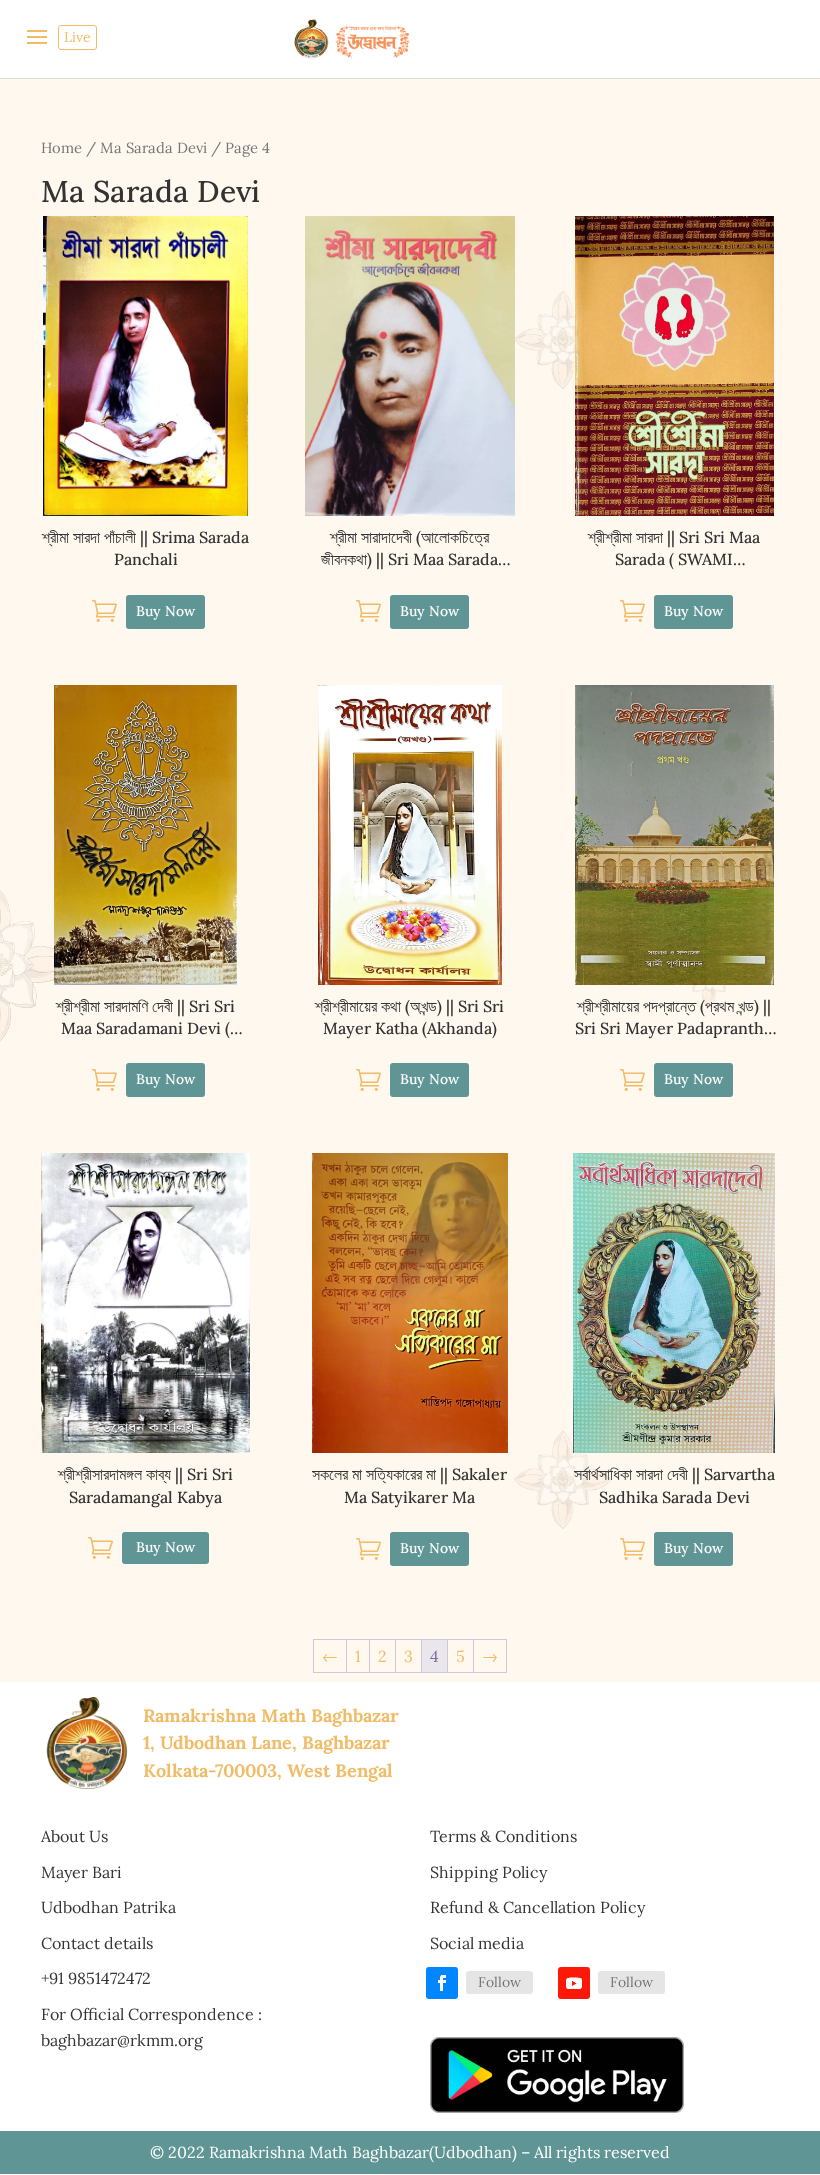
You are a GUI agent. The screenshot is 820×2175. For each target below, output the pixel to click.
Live (77, 37)
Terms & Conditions (503, 1836)
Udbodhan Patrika (108, 1907)
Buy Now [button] (165, 611)
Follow (499, 1982)
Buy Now (165, 1547)
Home (61, 147)
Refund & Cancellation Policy (537, 1907)
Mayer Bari (81, 1872)
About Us (74, 1836)
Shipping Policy (488, 1872)
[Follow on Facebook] (442, 1983)
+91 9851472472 (96, 1978)
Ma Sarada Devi (153, 147)
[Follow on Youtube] (574, 1983)
